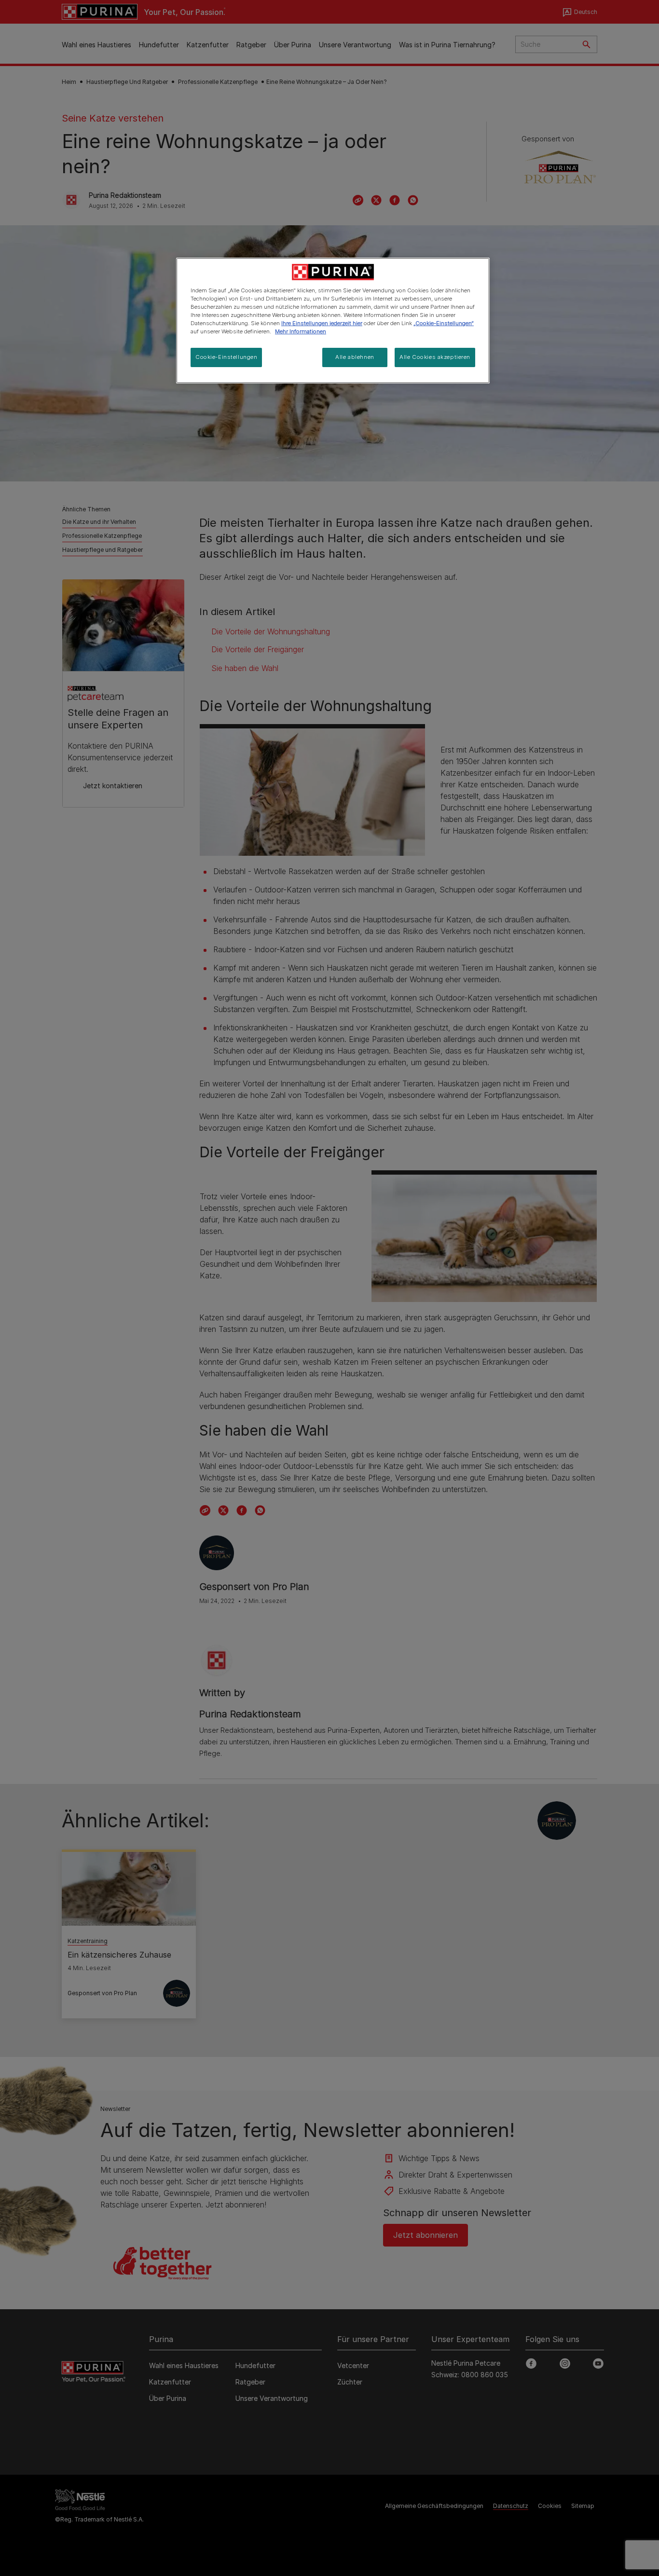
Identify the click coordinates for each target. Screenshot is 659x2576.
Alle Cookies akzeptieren (435, 357)
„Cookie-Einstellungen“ (444, 323)
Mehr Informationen (301, 331)
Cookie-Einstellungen (226, 357)
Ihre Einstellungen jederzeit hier (322, 323)
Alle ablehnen (355, 357)
